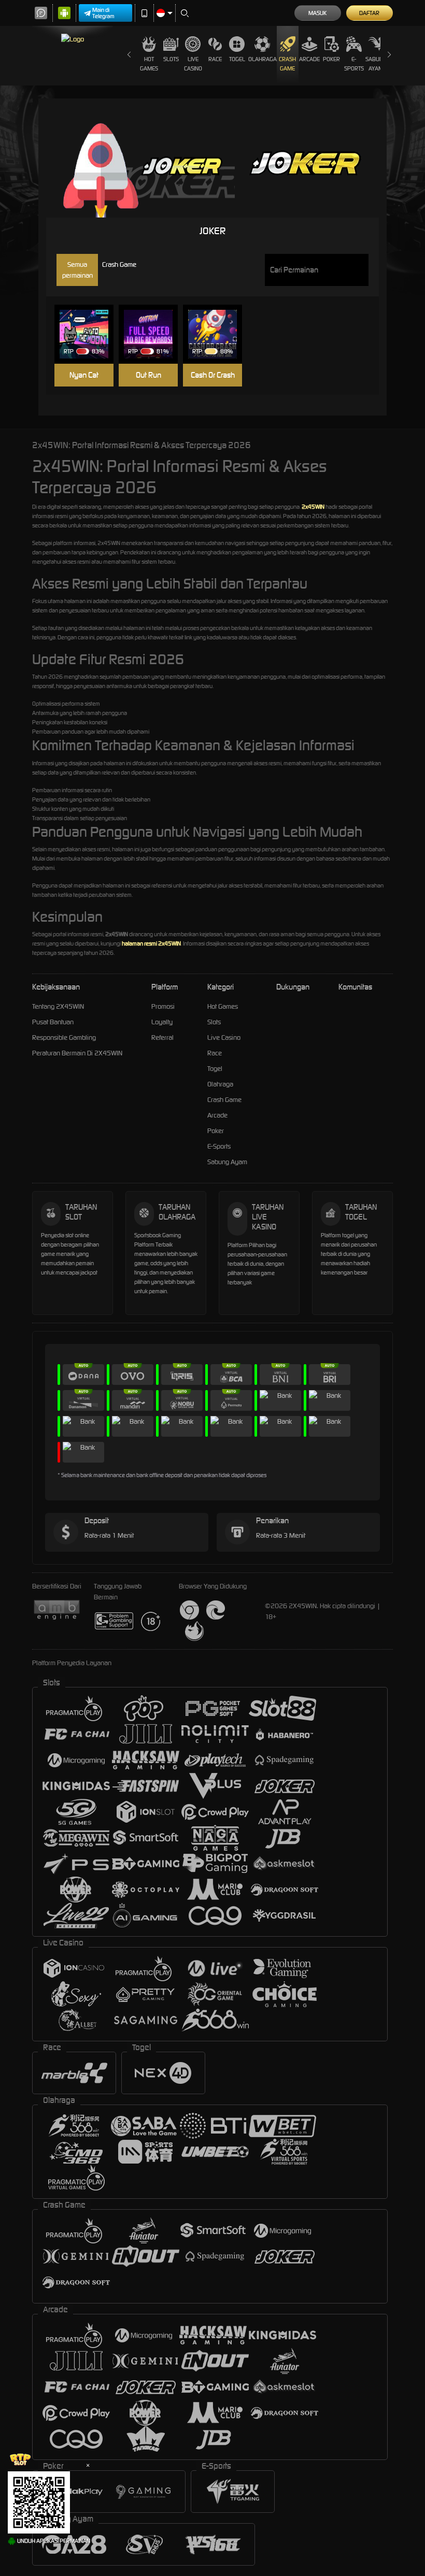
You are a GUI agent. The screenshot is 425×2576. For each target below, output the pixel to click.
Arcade (309, 59)
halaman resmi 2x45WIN (151, 943)
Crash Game (287, 64)
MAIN (89, 334)
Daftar (369, 13)
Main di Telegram (103, 13)
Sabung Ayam (376, 64)
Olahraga (263, 59)
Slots (171, 59)
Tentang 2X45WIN (58, 1006)
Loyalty (162, 1022)
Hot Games (149, 64)
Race (215, 59)
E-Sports (354, 64)
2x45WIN (313, 507)
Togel (237, 59)
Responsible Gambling (64, 1037)
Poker (331, 59)
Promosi (163, 1006)
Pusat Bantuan (53, 1022)
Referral (162, 1037)
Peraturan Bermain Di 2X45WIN (77, 1053)
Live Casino (193, 64)
